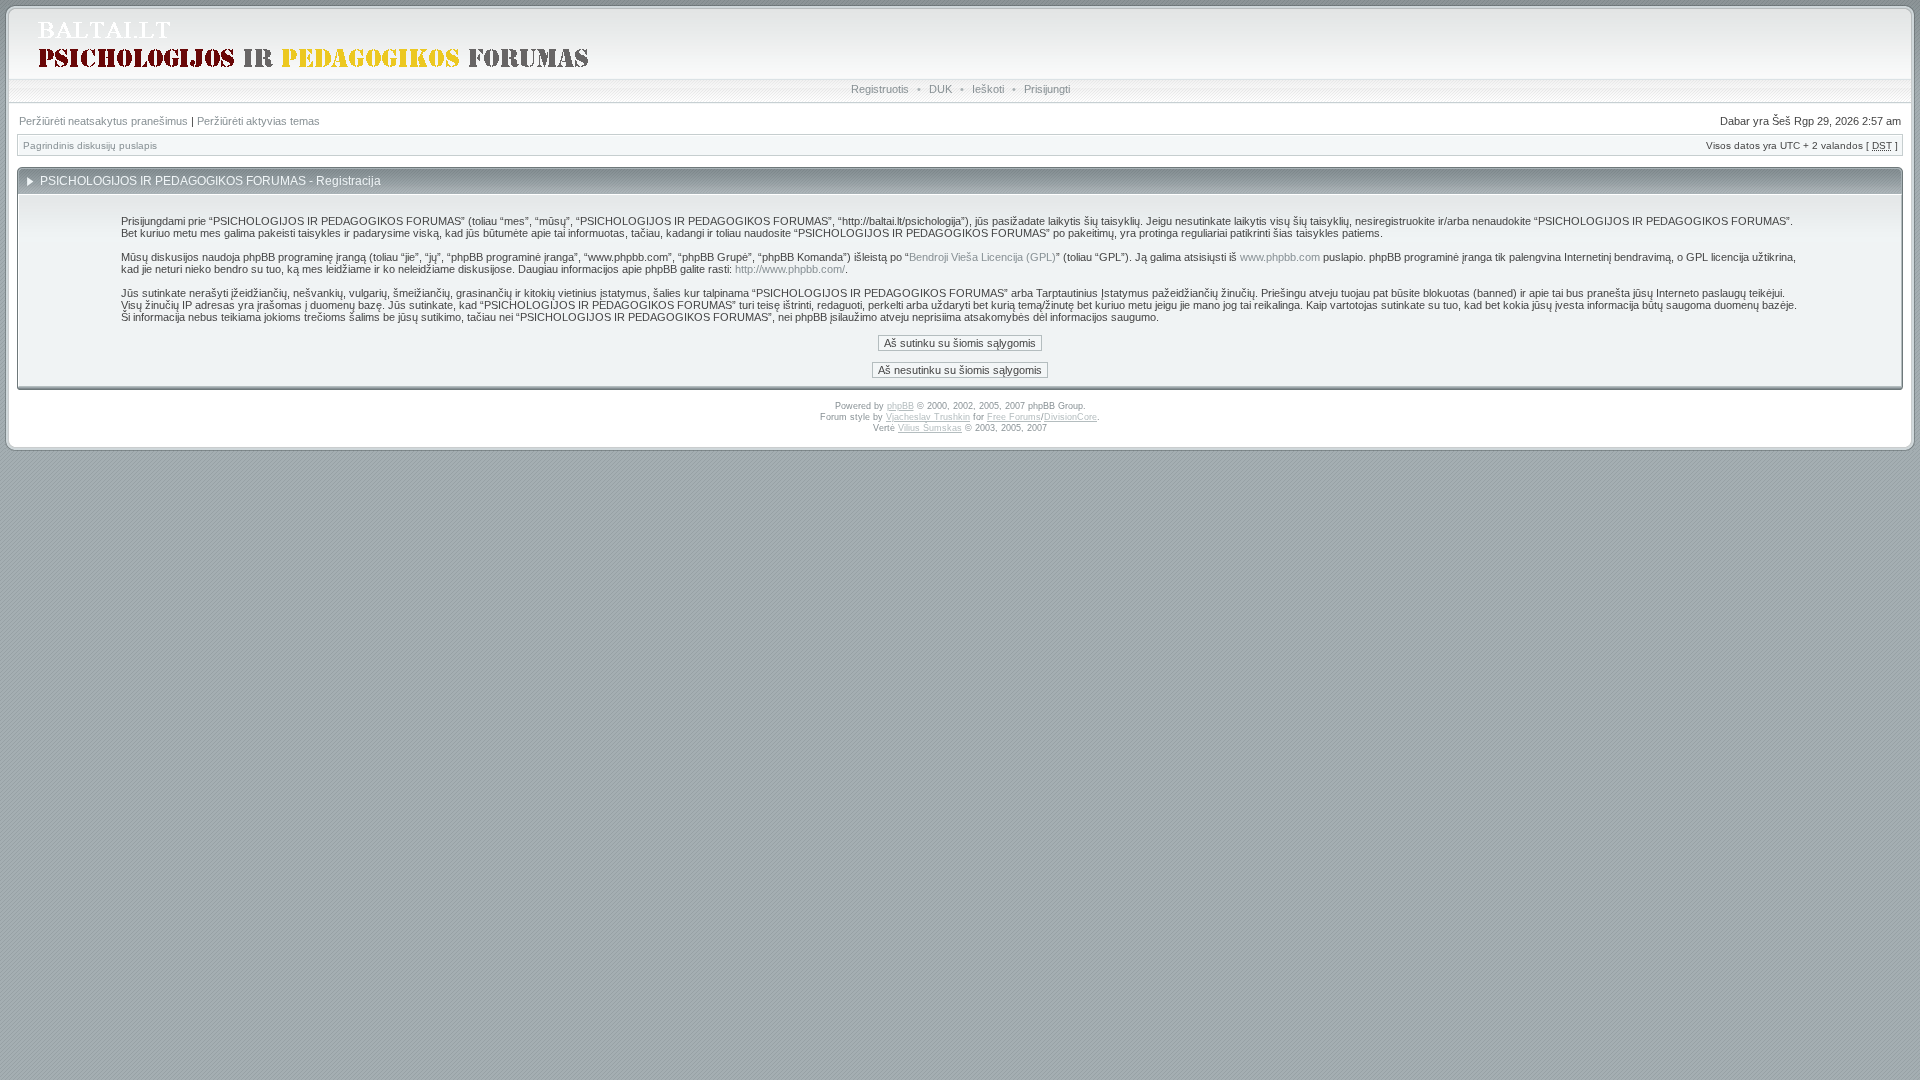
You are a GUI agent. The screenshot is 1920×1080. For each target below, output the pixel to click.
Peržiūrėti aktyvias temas (258, 121)
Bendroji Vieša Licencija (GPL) (982, 257)
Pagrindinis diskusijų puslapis (90, 145)
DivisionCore (1070, 417)
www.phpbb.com (1280, 257)
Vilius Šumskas (930, 428)
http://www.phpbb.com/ (790, 269)
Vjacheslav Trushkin (928, 417)
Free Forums (1014, 417)
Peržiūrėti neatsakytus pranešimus (103, 121)
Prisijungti (1047, 89)
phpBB (900, 406)
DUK (940, 89)
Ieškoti (988, 89)
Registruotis (880, 89)
